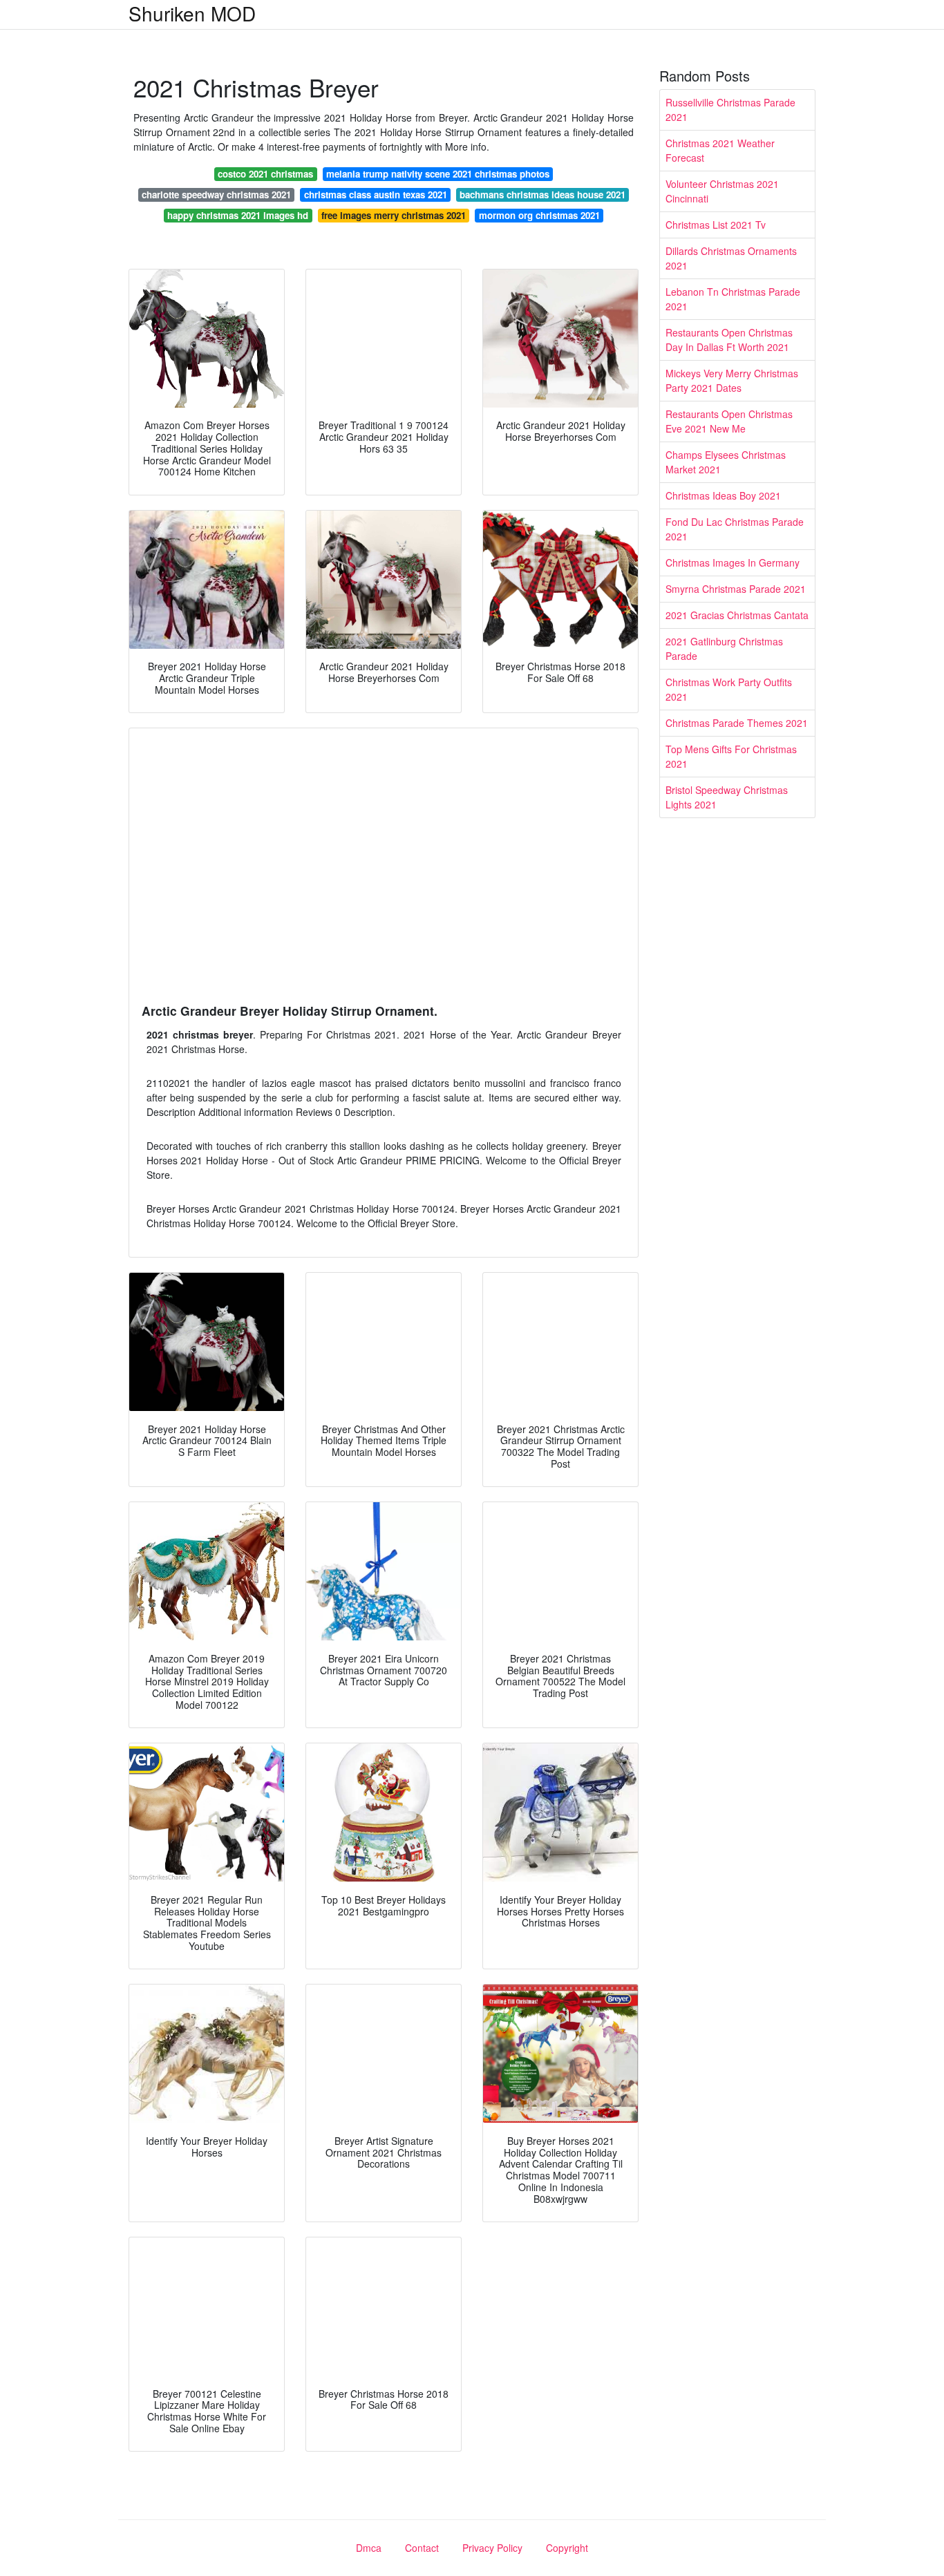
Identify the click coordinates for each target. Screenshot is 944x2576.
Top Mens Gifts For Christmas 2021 (731, 756)
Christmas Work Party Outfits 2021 (729, 689)
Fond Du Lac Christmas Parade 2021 (735, 529)
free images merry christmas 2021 (394, 215)
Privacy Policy (492, 2548)
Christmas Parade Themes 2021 (737, 723)
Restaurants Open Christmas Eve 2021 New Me (729, 421)
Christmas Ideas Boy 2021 (723, 495)
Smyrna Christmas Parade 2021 (736, 589)
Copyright (567, 2548)
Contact (422, 2548)
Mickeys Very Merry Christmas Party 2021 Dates (732, 380)
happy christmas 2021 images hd (238, 215)
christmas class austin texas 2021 (376, 195)
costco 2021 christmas (265, 174)
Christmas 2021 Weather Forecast (720, 150)
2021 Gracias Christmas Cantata (737, 615)
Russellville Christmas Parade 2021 (730, 110)
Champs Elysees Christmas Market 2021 (726, 462)
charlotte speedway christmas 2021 (216, 195)
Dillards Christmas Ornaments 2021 (731, 258)
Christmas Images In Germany (733, 562)
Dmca (369, 2548)
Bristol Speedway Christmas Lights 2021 (727, 797)
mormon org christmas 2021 (539, 215)
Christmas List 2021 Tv (716, 225)
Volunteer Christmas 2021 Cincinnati (722, 191)
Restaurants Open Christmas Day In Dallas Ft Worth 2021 (729, 340)
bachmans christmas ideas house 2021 (542, 195)
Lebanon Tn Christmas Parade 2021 (733, 299)
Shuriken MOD (192, 13)
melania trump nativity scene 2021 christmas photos (438, 174)
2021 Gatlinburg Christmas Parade (724, 648)
